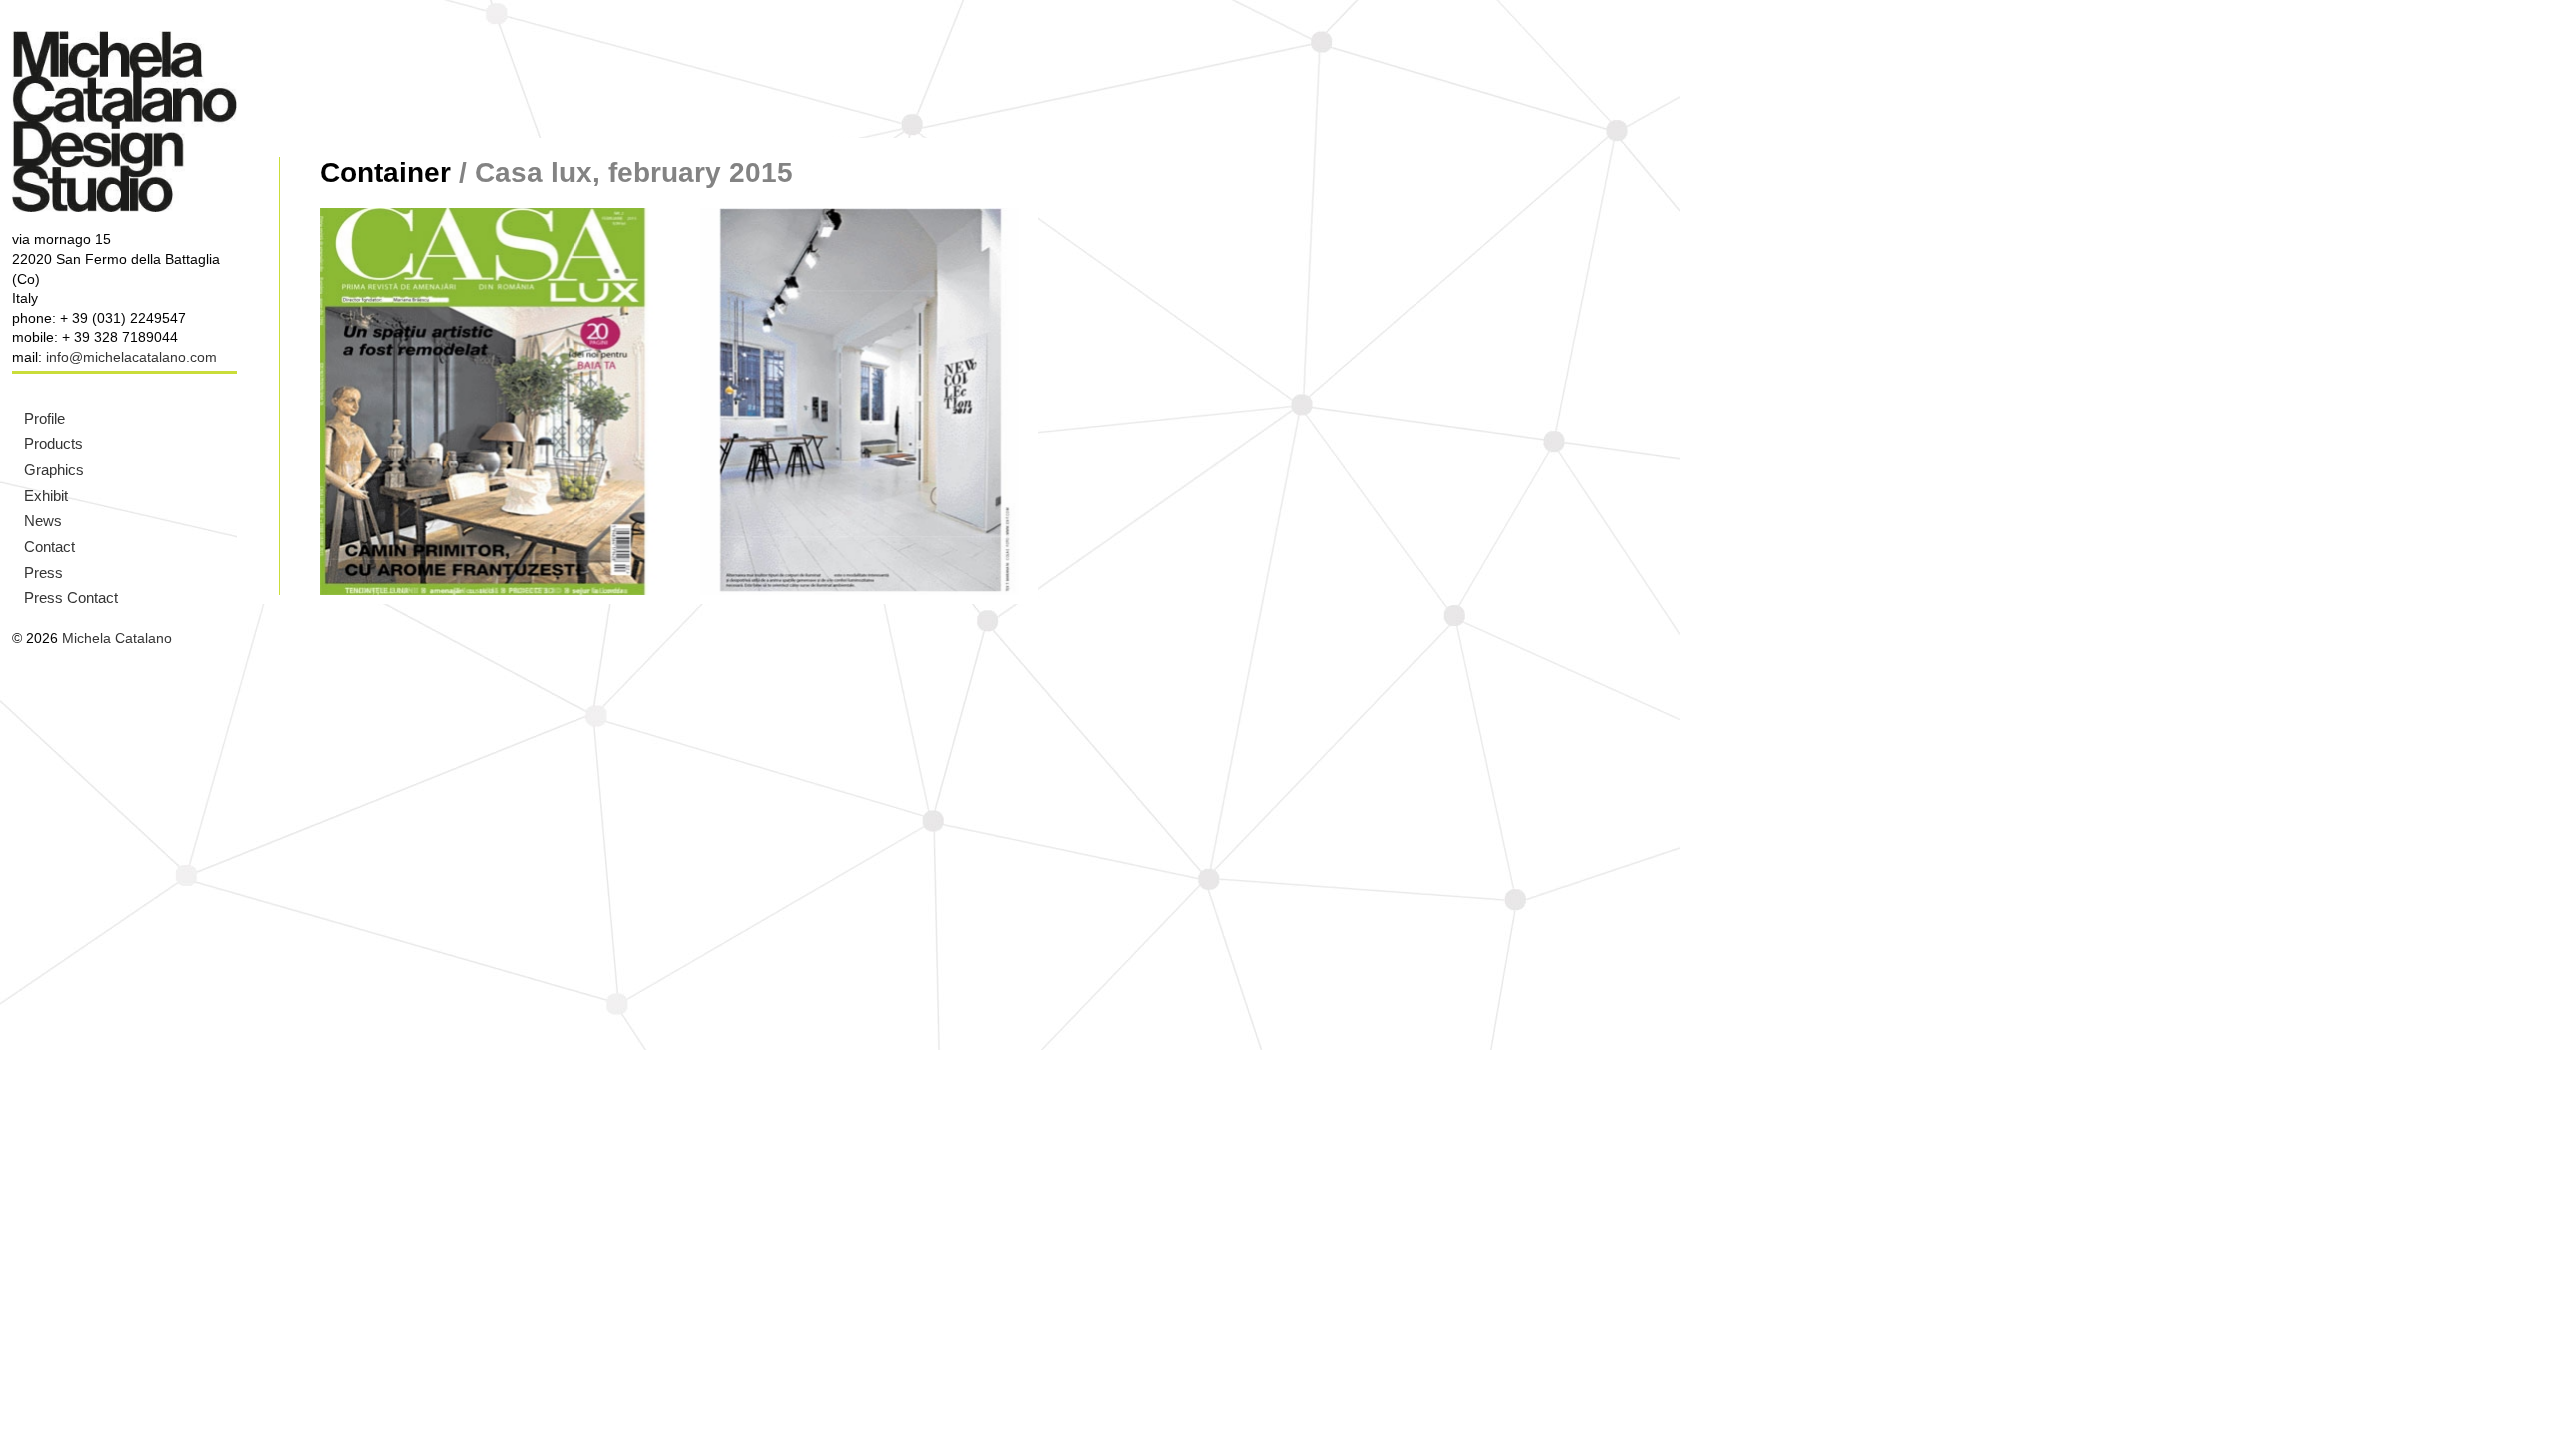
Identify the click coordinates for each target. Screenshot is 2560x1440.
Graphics (54, 469)
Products (53, 443)
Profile (44, 418)
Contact (49, 546)
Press (43, 572)
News (43, 520)
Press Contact (71, 597)
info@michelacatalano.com (131, 357)
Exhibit (46, 495)
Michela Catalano (117, 638)
